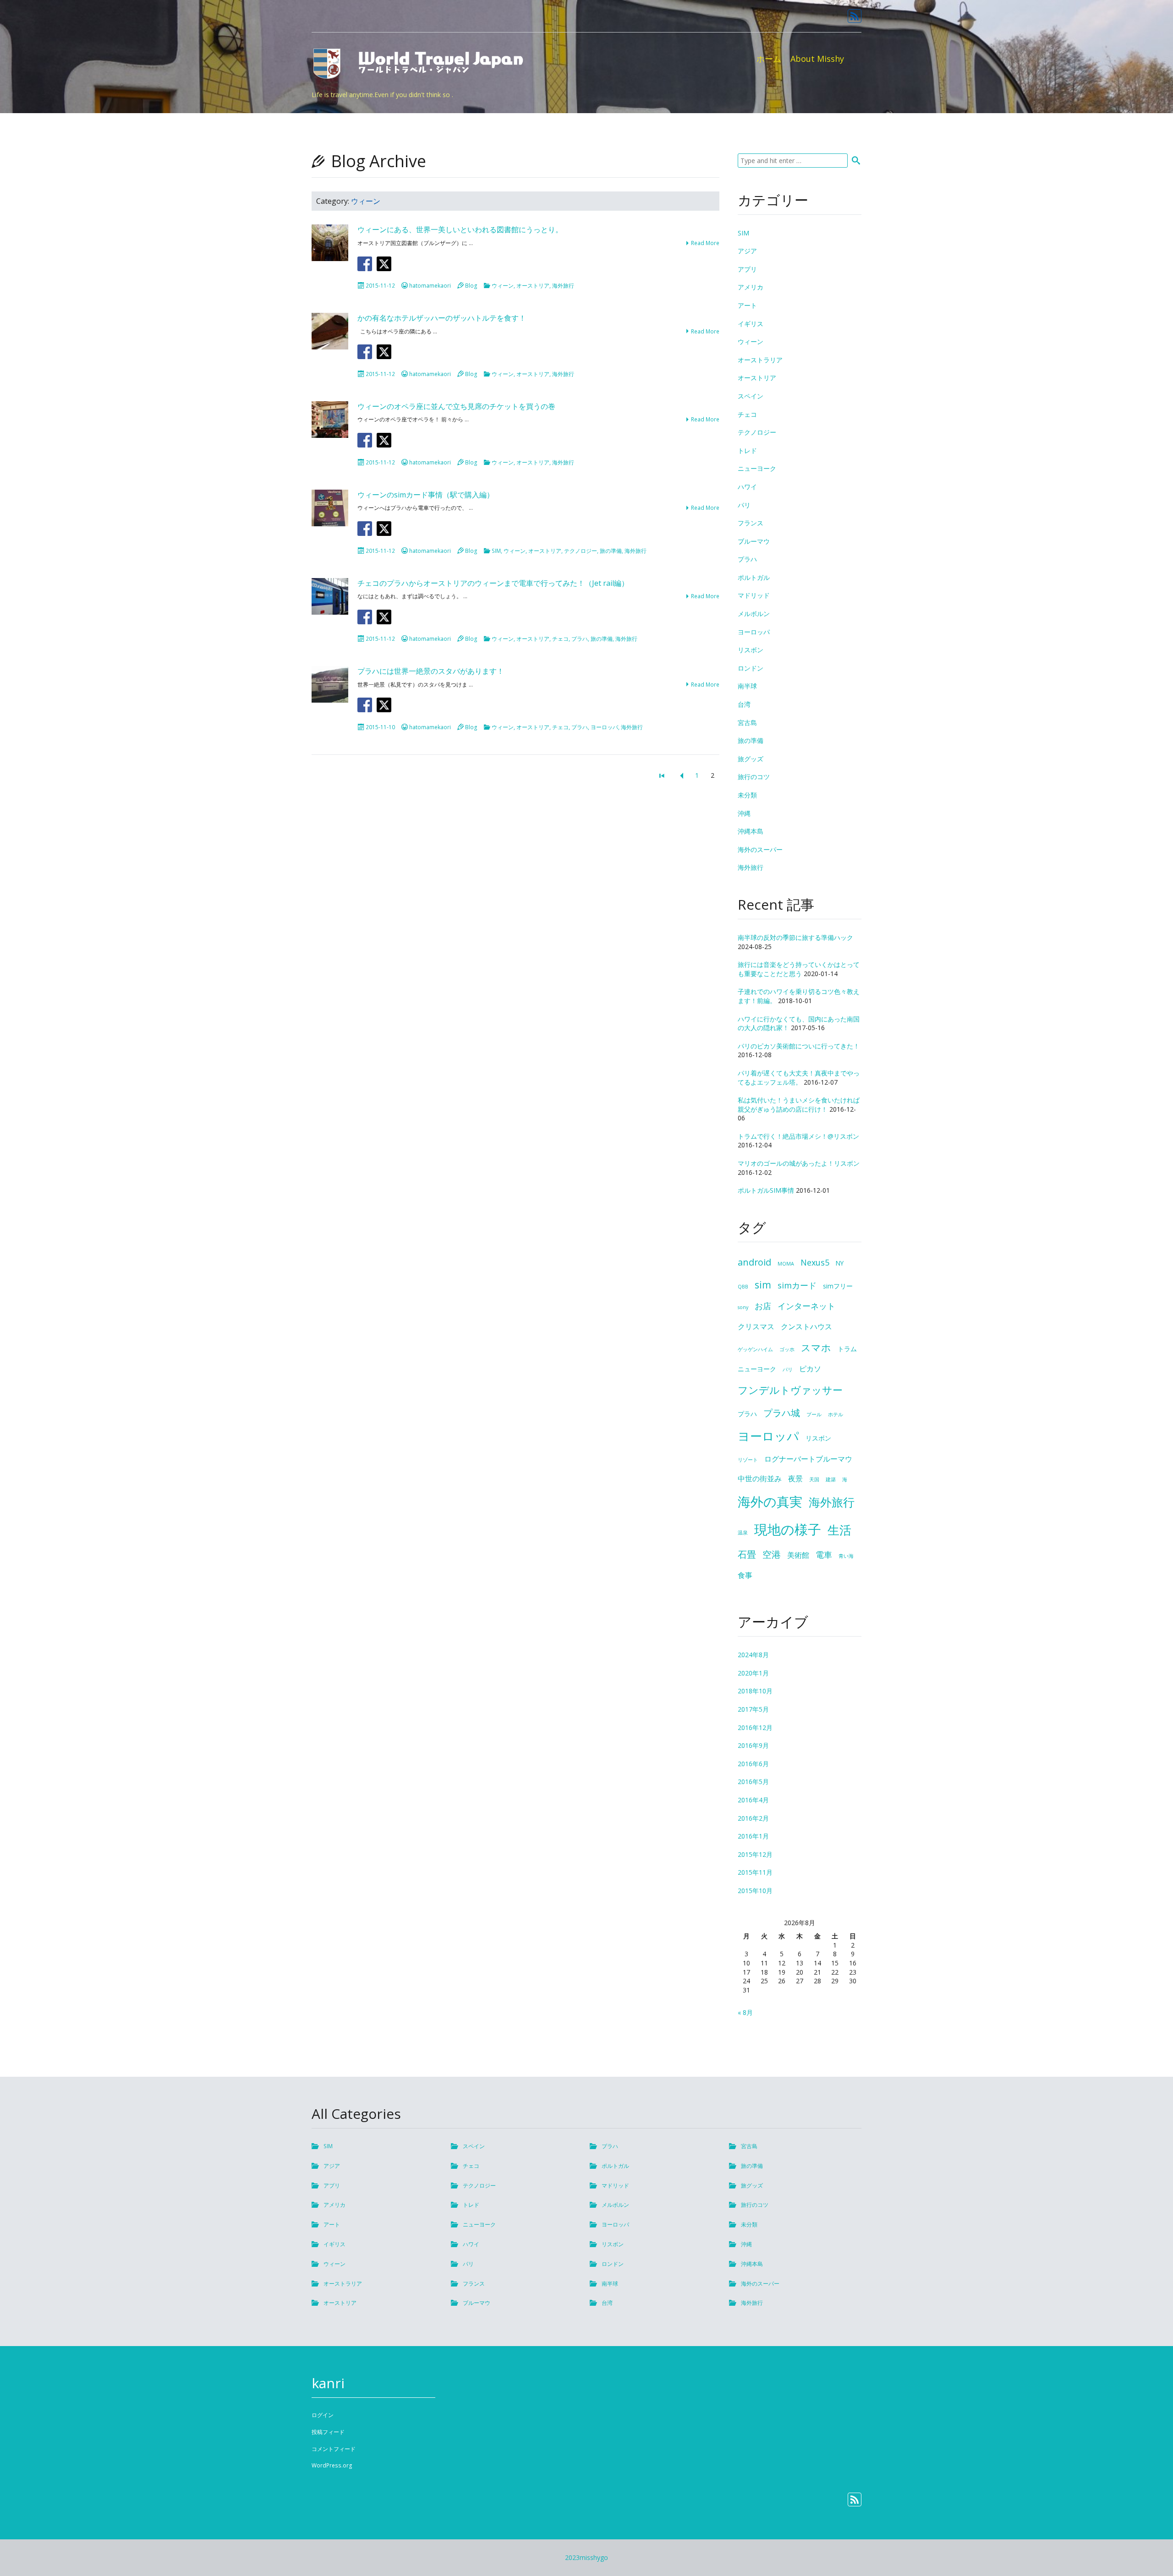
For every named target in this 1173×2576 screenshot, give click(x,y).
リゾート (748, 1460)
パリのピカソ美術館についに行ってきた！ (799, 1046)
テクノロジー (581, 551)
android (754, 1262)
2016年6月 (753, 1764)
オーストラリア (760, 360)
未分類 (747, 795)
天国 (814, 1479)
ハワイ (747, 487)
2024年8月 (753, 1655)
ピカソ (810, 1369)
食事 (745, 1575)
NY (840, 1263)
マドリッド (754, 595)
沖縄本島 (751, 831)
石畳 (747, 1554)
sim (763, 1285)
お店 (763, 1306)
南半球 (747, 686)
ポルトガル (754, 577)
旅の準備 (611, 551)
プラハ (580, 639)
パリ (744, 505)
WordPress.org (332, 2465)
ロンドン (751, 668)
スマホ (816, 1347)
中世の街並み (760, 1479)
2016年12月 (755, 1727)
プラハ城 (782, 1413)
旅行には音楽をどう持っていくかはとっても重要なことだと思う (799, 969)
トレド (747, 450)
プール (814, 1414)
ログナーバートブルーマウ (808, 1459)
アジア (747, 251)
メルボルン (754, 614)
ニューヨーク (757, 468)
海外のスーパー (760, 849)
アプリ (747, 269)
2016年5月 (753, 1782)
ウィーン (503, 286)
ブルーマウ (754, 541)
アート (747, 305)
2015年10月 (755, 1891)
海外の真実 (770, 1501)
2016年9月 (753, 1745)
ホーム (769, 59)
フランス (751, 523)
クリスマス (756, 1326)
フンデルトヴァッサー (790, 1390)
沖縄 (744, 813)
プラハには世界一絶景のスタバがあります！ (431, 671)
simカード (797, 1285)
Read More (705, 243)
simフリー (838, 1286)
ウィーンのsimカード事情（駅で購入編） (426, 495)
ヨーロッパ (604, 727)
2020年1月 (753, 1673)
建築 (831, 1479)
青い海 (846, 1556)
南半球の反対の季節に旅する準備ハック (795, 937)
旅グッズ (751, 759)
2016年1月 (753, 1836)
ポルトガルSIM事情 (766, 1190)
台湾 (744, 704)
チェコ (560, 639)
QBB (743, 1287)
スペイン (751, 396)
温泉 (743, 1533)
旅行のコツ (754, 777)
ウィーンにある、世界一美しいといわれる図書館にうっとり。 (460, 229)
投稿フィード (328, 2432)
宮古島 (747, 723)
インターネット (806, 1306)
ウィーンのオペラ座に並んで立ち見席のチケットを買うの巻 (456, 406)
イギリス (751, 324)
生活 (839, 1530)
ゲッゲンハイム (755, 1349)
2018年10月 (755, 1691)
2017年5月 (753, 1709)
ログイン (323, 2415)
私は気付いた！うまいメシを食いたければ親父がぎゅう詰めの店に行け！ (799, 1105)
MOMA (786, 1264)
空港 (772, 1554)
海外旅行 (563, 286)
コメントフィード (334, 2449)
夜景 (795, 1479)
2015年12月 (755, 1854)
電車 (824, 1555)
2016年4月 (753, 1800)
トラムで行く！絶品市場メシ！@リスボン (798, 1136)
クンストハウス (806, 1326)
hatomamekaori (430, 286)
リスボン (751, 650)
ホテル (836, 1414)
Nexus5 (815, 1262)
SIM (496, 551)
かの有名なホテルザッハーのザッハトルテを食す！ (442, 318)
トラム (847, 1349)
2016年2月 (753, 1818)
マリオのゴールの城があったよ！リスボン (799, 1163)
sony (743, 1307)
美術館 (798, 1555)
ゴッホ (787, 1349)
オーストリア (533, 286)
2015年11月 (755, 1872)
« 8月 (745, 2012)
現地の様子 (788, 1529)
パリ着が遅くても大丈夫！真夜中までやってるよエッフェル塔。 (799, 1078)
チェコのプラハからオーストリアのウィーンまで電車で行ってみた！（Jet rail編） (493, 583)
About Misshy (817, 59)
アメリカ (751, 287)
